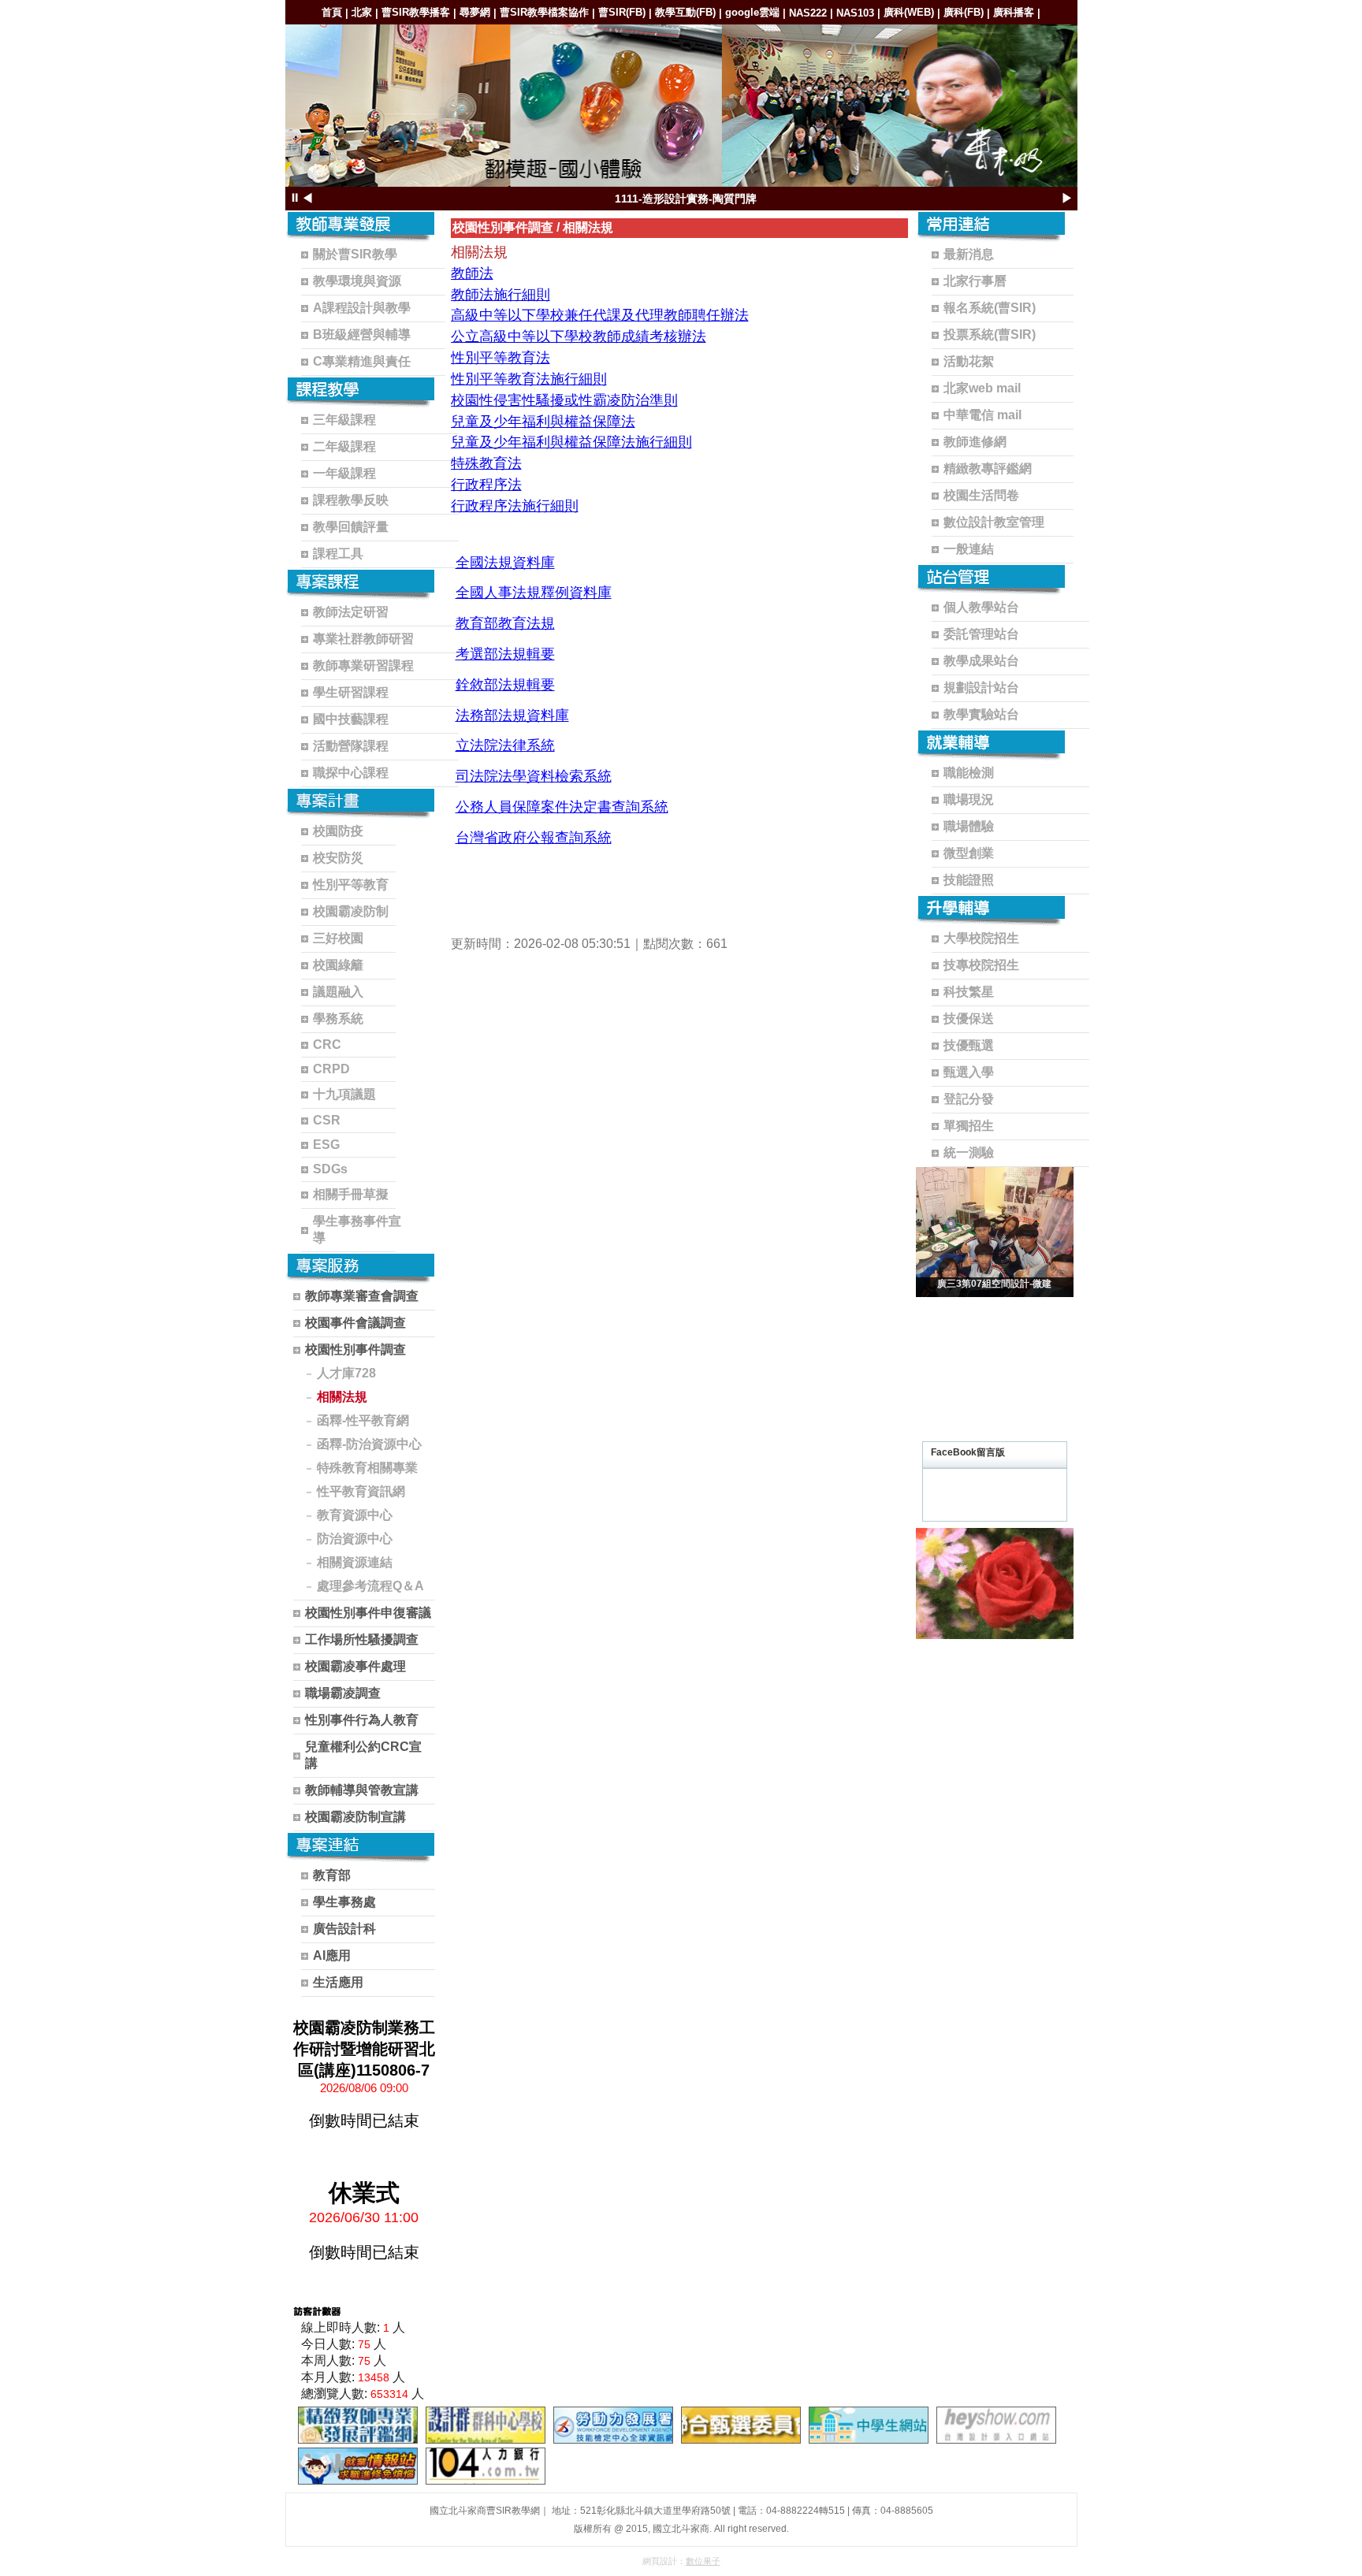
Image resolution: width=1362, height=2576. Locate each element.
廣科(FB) (964, 12)
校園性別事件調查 (503, 227)
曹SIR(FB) (622, 12)
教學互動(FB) (685, 12)
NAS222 (808, 13)
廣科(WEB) (909, 12)
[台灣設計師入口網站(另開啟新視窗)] (996, 2425)
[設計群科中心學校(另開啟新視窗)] (486, 2425)
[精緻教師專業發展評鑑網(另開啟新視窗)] (358, 2425)
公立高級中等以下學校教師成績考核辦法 (579, 336)
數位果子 (703, 2561)
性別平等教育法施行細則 (529, 379)
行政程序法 (486, 485)
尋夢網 (475, 12)
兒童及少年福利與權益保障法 (543, 422)
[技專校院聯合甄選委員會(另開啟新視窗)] (741, 2425)
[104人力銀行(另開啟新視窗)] (486, 2466)
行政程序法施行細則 (515, 506)
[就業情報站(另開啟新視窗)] (358, 2466)
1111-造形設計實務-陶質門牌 (686, 199)
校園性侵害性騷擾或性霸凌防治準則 (564, 400)
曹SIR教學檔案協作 (544, 12)
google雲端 (752, 12)
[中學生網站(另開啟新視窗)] (869, 2425)
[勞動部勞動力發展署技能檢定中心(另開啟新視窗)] (613, 2425)
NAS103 (855, 13)
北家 (362, 12)
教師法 (472, 273)
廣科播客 (1014, 12)
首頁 (332, 12)
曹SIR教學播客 (416, 12)
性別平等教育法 (501, 358)
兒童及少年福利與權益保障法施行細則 (571, 442)
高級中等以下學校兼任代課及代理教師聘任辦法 (600, 315)
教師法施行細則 (501, 295)
